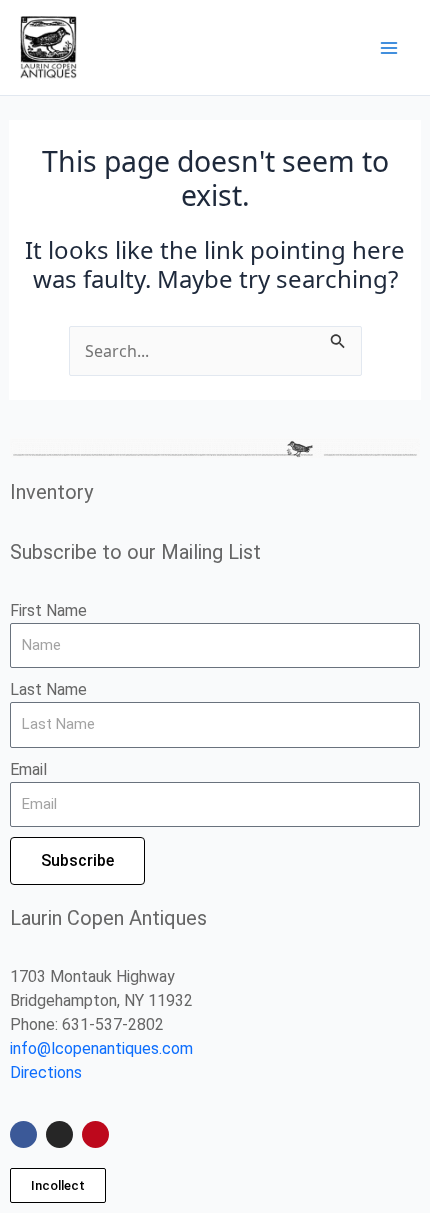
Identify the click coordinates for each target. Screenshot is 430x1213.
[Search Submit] (338, 338)
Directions (46, 1072)
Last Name (48, 689)
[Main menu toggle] (389, 47)
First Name (48, 610)
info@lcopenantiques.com (101, 1048)
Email (28, 769)
